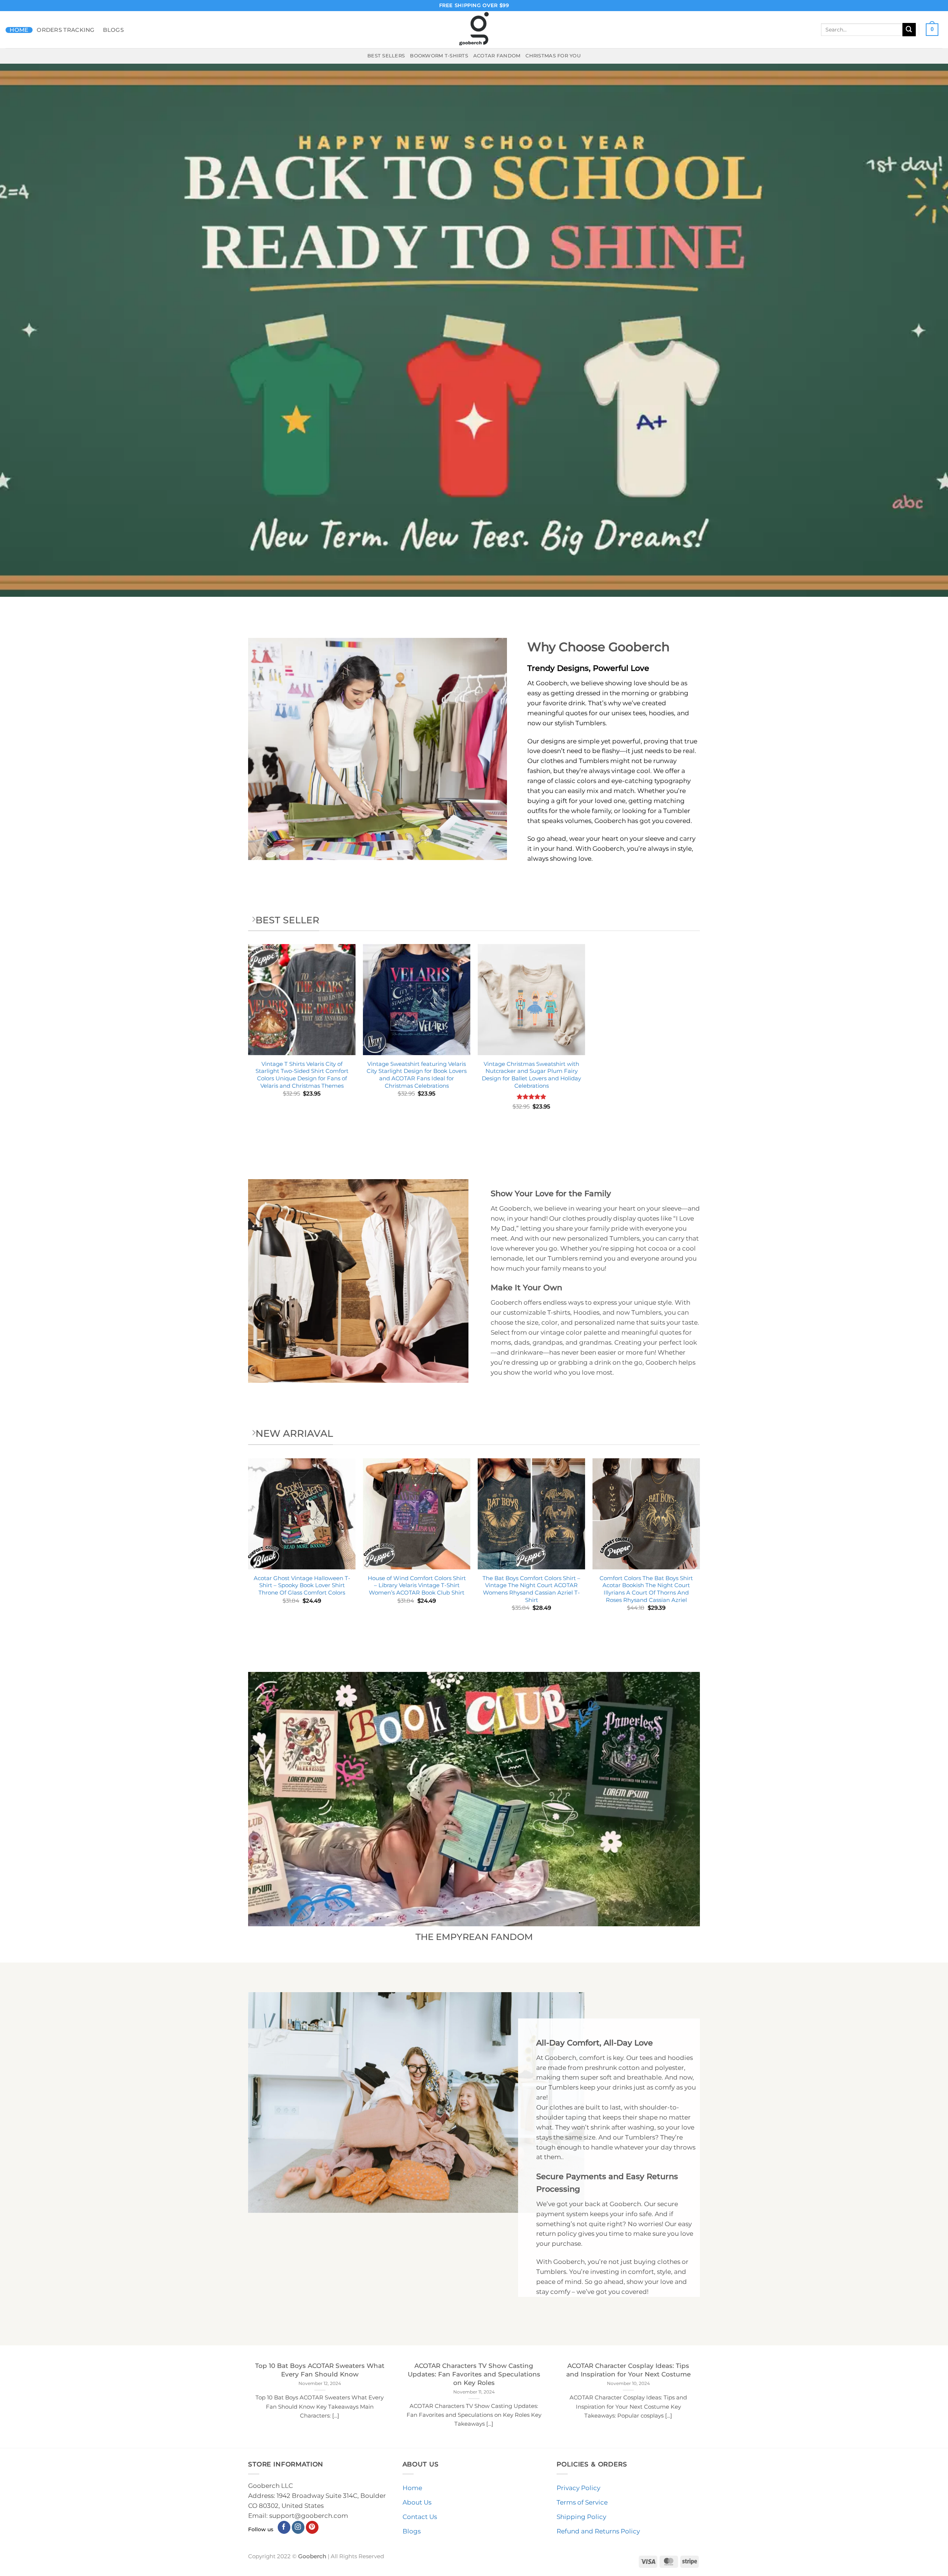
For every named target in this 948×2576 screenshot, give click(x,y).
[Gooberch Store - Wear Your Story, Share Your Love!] (474, 30)
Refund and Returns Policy (598, 2531)
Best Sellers (386, 56)
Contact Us (420, 2517)
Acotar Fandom (497, 56)
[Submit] (909, 29)
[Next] (700, 1548)
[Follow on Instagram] (298, 2527)
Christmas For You (553, 56)
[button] (932, 30)
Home (19, 30)
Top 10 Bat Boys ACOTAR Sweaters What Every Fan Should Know (320, 2370)
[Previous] (248, 1548)
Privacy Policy (578, 2488)
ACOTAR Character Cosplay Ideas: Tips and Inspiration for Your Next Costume (628, 2370)
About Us (417, 2502)
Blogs (113, 30)
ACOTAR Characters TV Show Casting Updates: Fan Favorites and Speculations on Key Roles (474, 2374)
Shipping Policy (581, 2517)
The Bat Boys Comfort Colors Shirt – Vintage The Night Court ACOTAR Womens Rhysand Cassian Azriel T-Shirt (531, 1589)
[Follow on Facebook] (284, 2527)
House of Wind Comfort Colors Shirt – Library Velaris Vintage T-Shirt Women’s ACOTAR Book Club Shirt (417, 1585)
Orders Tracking (66, 30)
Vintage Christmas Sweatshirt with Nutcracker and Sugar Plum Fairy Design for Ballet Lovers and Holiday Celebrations (531, 1075)
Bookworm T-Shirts (439, 56)
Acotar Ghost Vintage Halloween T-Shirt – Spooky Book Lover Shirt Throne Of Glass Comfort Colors (302, 1585)
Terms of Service (582, 2502)
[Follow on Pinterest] (312, 2527)
